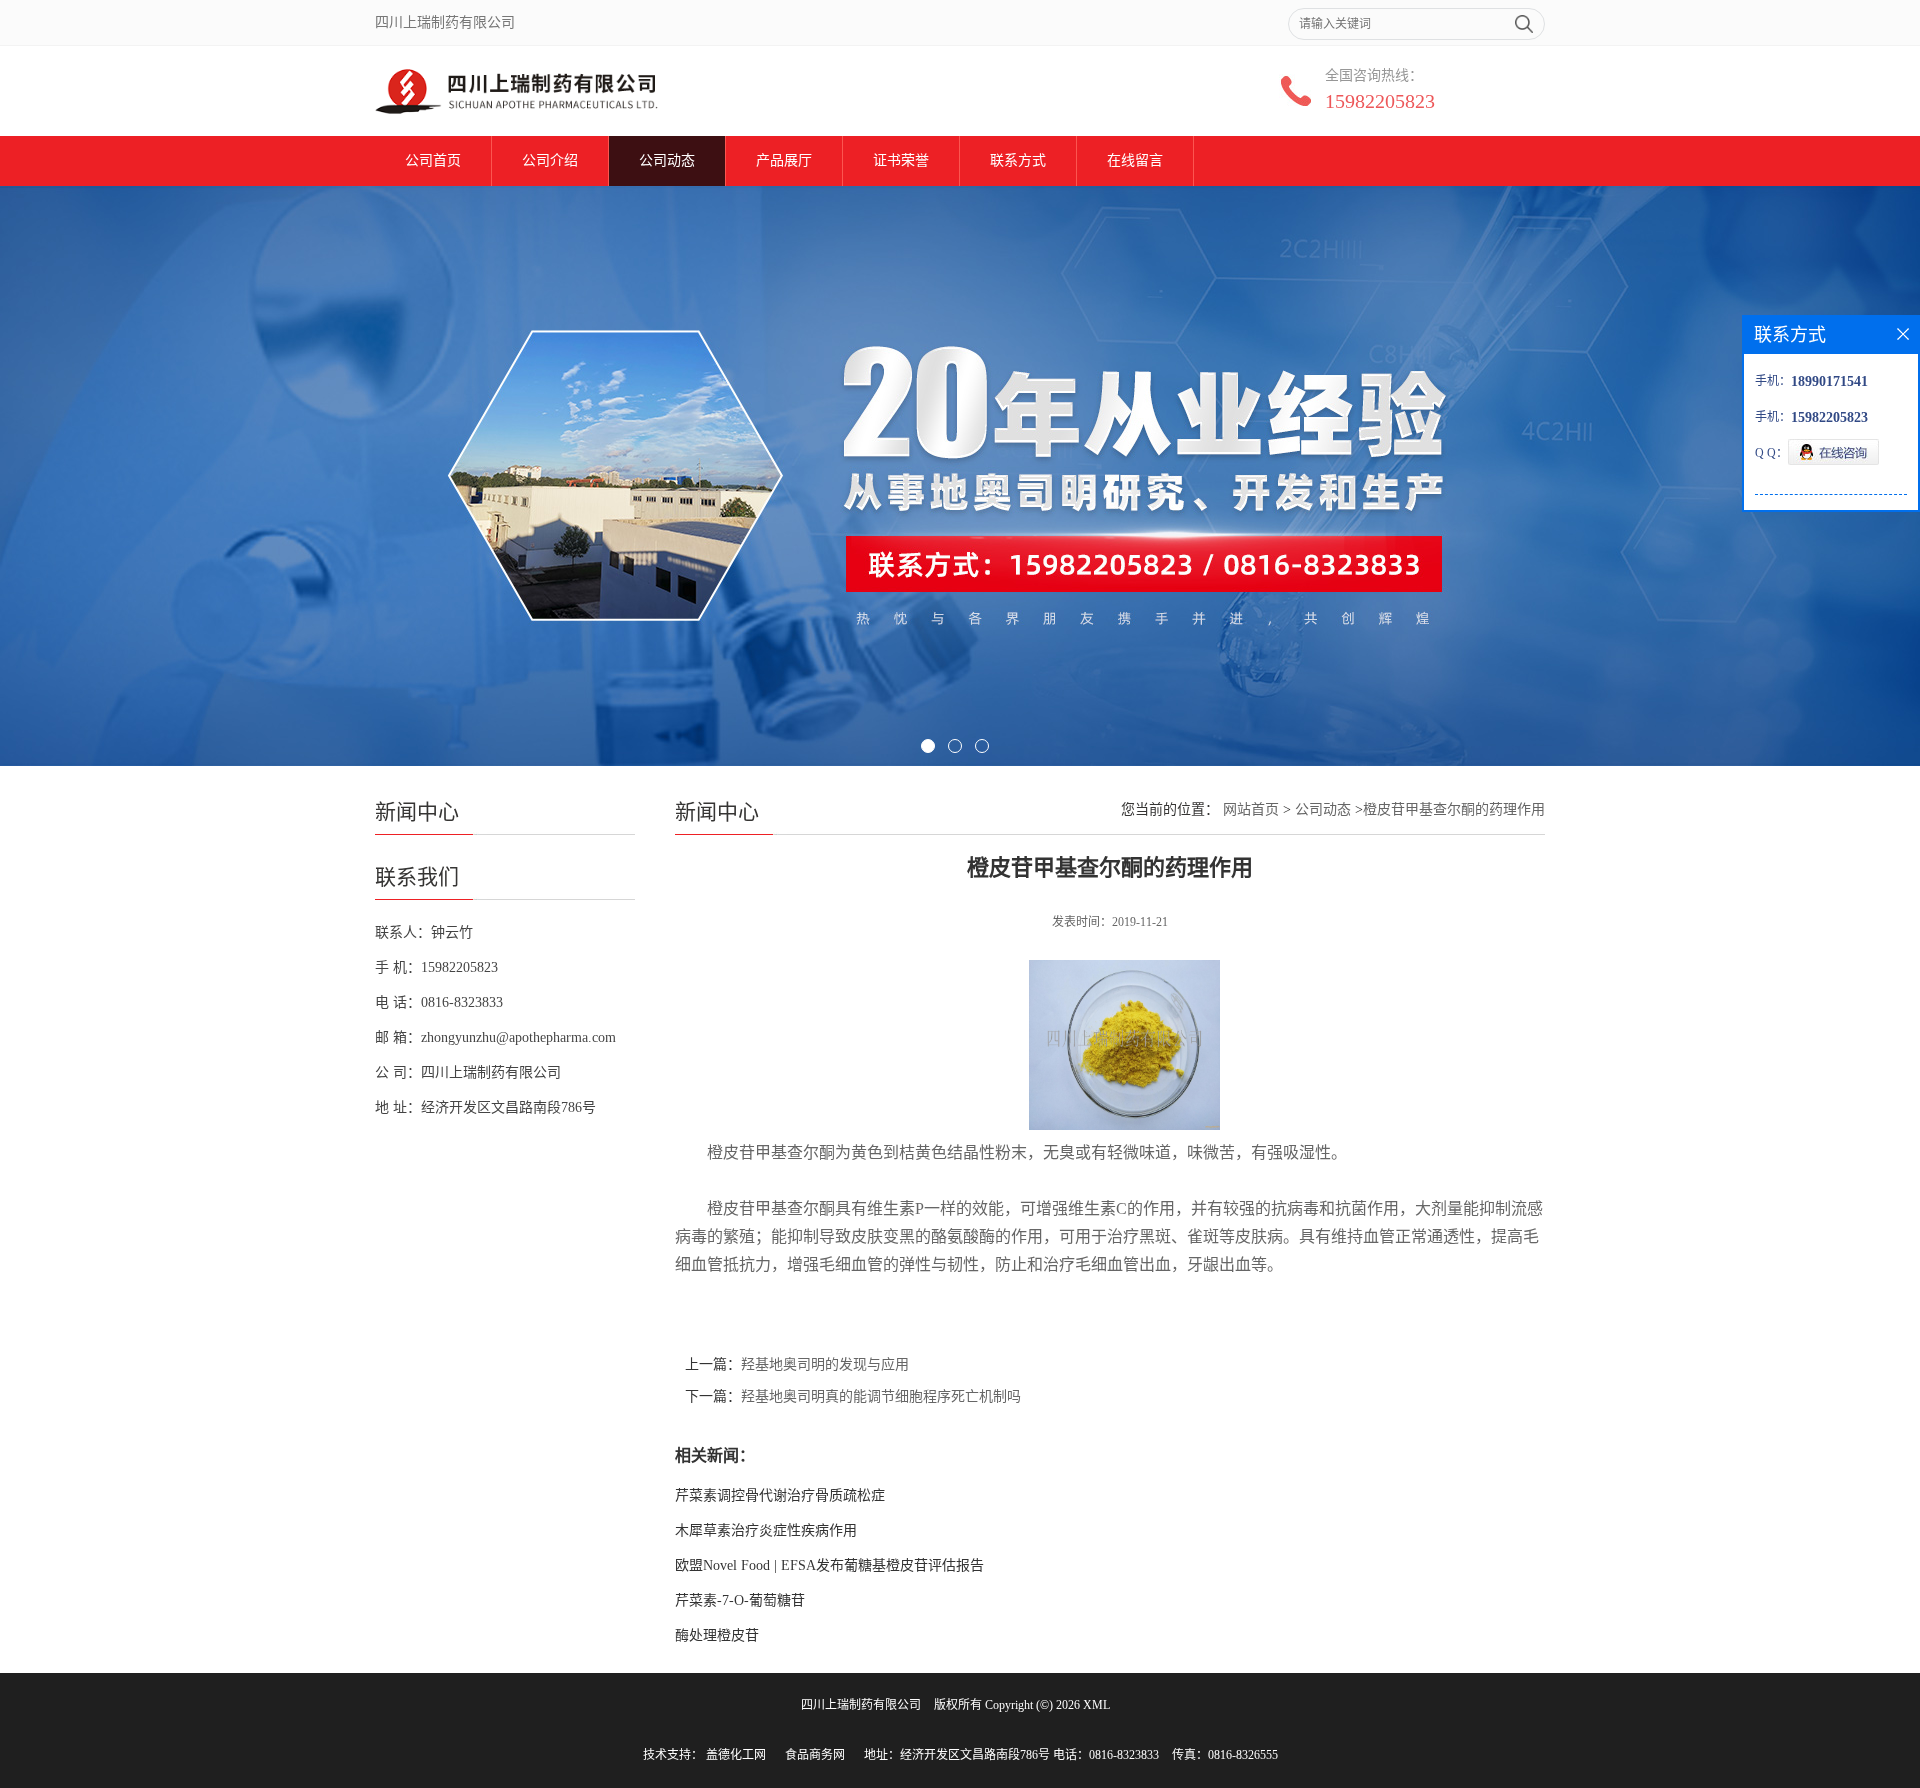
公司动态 (667, 160)
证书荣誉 (901, 160)
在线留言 (1135, 160)
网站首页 (1251, 809)
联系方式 (1018, 160)
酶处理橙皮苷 (717, 1635)
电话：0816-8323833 (1106, 1755)
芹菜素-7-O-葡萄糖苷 (740, 1600)
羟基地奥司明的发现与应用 (825, 1364)
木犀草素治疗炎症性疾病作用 (766, 1530)
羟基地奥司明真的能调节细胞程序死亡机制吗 (881, 1396)
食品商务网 (815, 1755)
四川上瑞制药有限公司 (861, 1705)
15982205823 (1380, 101)
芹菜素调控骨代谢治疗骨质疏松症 (780, 1495)
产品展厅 (784, 160)
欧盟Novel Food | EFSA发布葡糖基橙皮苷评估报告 (829, 1565)
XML (1096, 1705)
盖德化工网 (736, 1755)
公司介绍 (550, 160)
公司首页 (433, 160)
